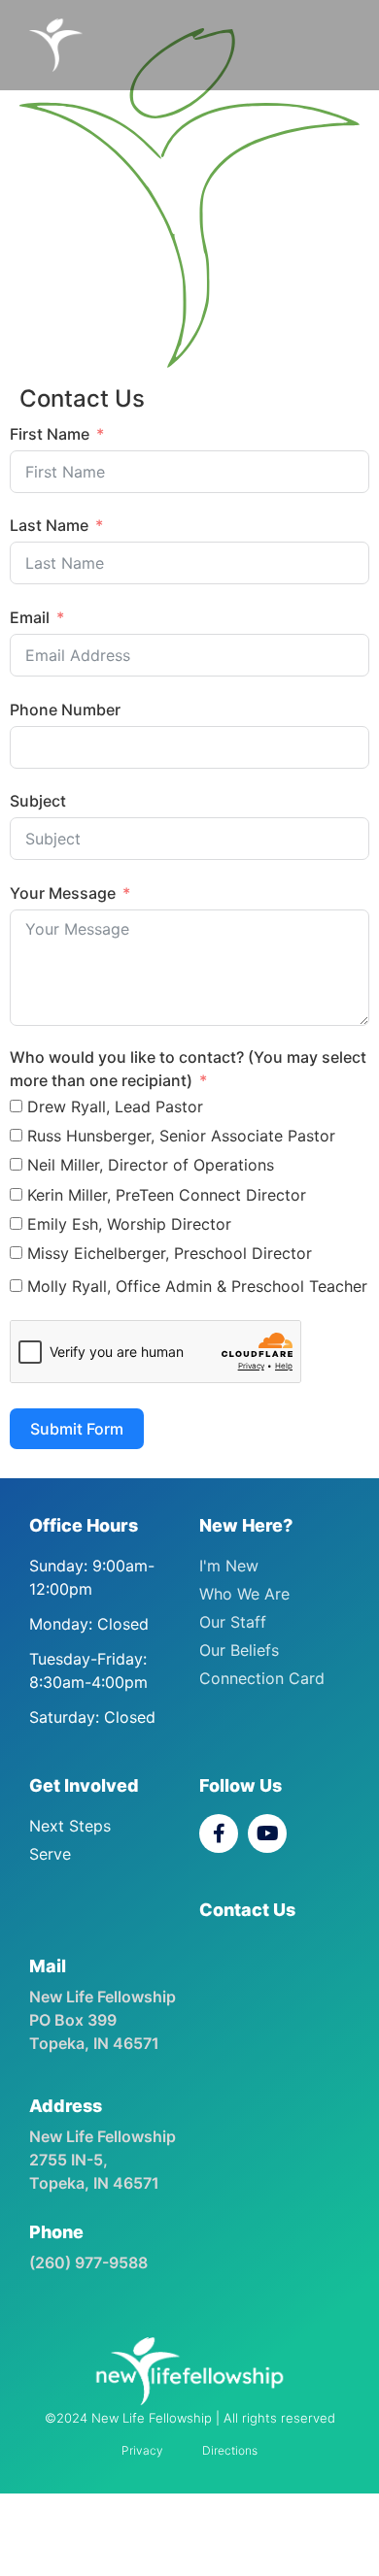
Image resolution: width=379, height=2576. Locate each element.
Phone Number (65, 710)
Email (30, 617)
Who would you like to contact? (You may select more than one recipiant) (188, 1069)
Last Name (49, 525)
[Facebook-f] (219, 1833)
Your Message (63, 893)
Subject (38, 801)
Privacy (142, 2450)
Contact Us (247, 1910)
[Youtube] (267, 1833)
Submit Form (77, 1429)
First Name (50, 434)
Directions (230, 2450)
